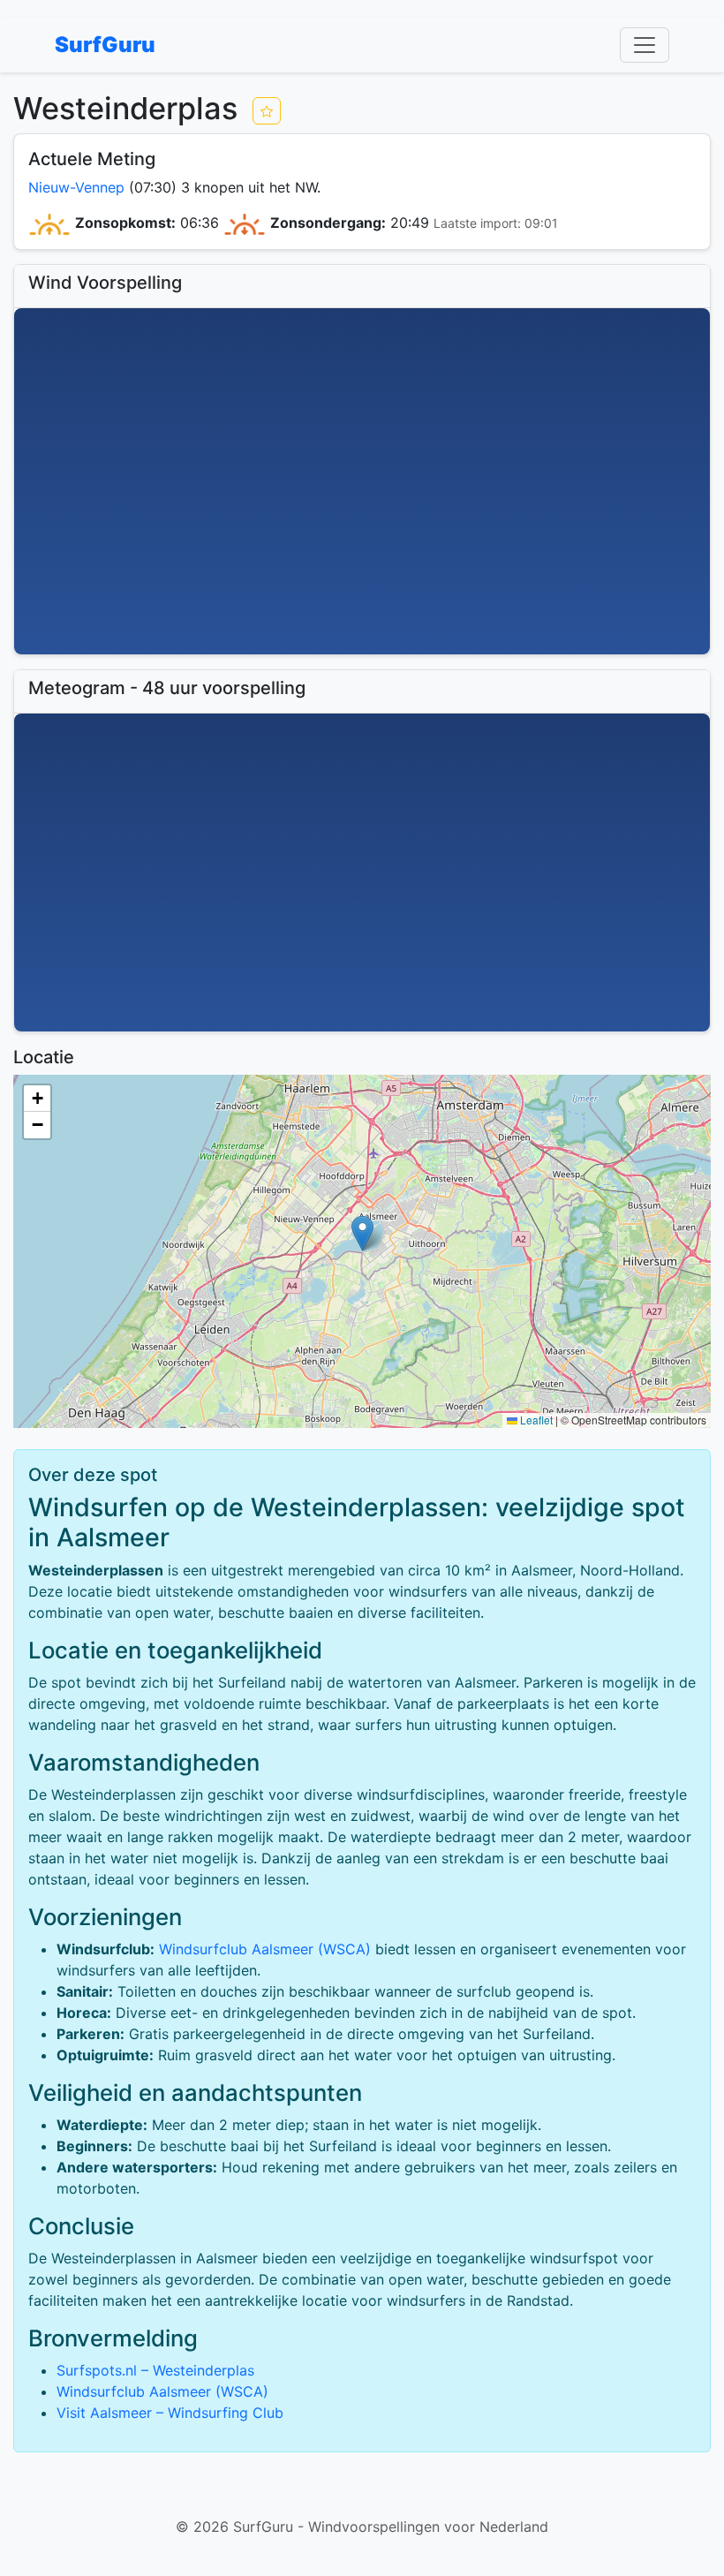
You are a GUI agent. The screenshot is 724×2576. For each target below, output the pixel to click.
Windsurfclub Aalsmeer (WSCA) (265, 1949)
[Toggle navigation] (645, 45)
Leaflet (535, 1420)
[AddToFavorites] (267, 111)
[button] (362, 1233)
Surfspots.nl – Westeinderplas (155, 2370)
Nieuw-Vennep (76, 187)
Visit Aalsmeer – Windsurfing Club (170, 2413)
